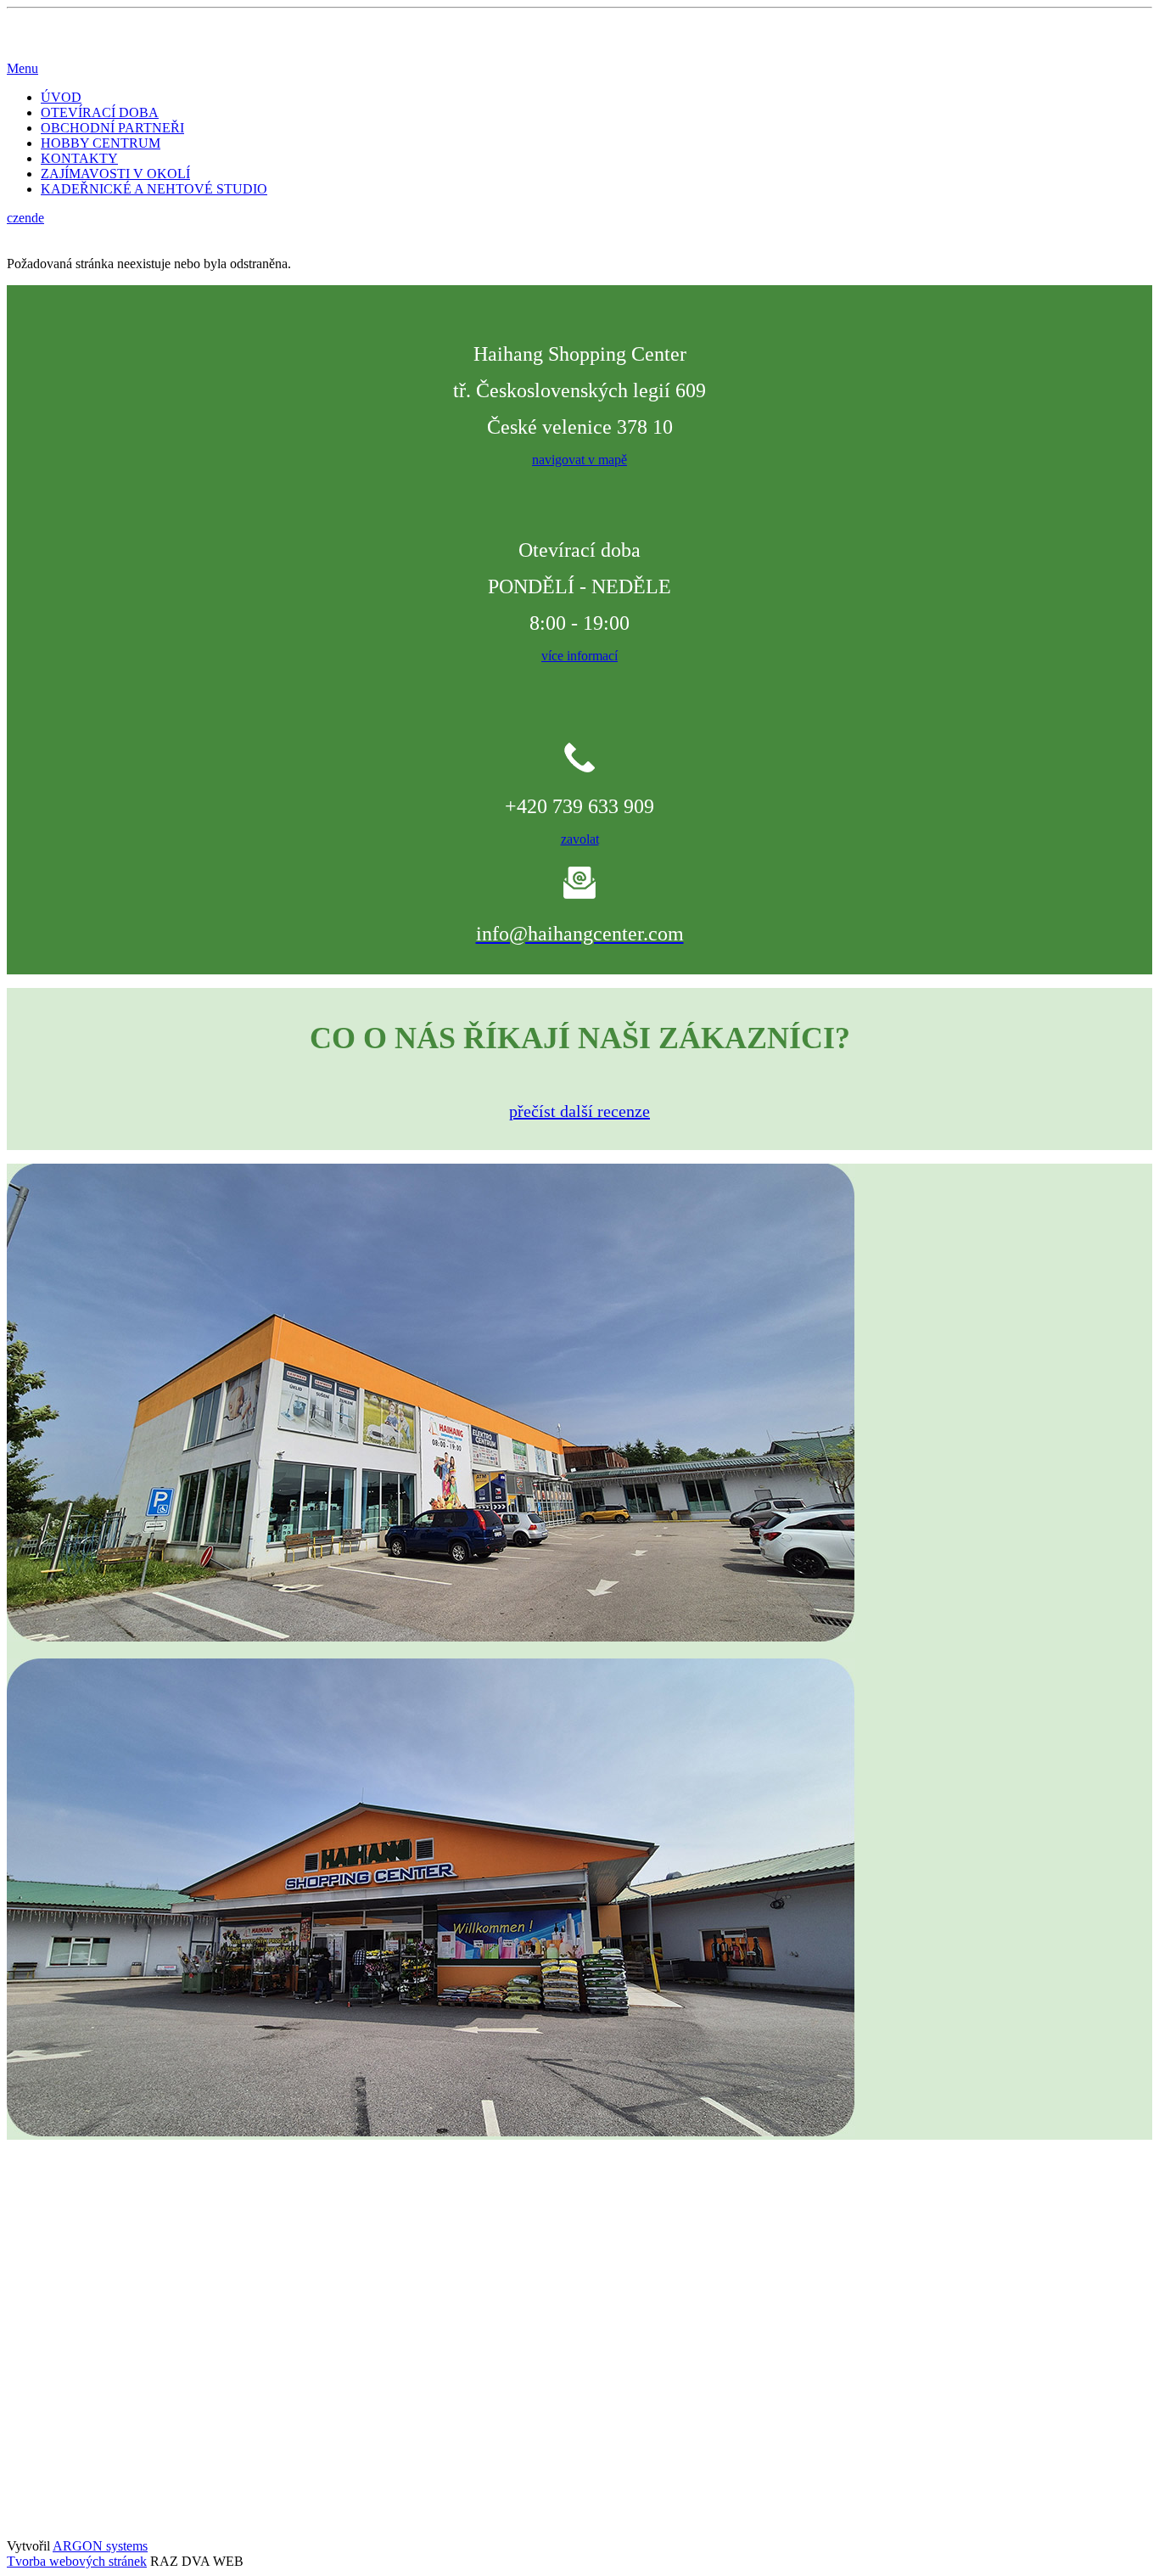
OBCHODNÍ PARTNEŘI (112, 128)
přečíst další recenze (579, 1111)
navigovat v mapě (579, 460)
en (25, 218)
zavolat (580, 839)
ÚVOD (61, 97)
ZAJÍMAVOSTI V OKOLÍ (115, 174)
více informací (579, 656)
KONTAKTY (79, 158)
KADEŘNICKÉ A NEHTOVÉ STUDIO (154, 189)
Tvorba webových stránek (77, 2561)
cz (13, 218)
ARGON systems (100, 2546)
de (38, 218)
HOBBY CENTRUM (101, 143)
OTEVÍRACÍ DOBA (100, 112)
